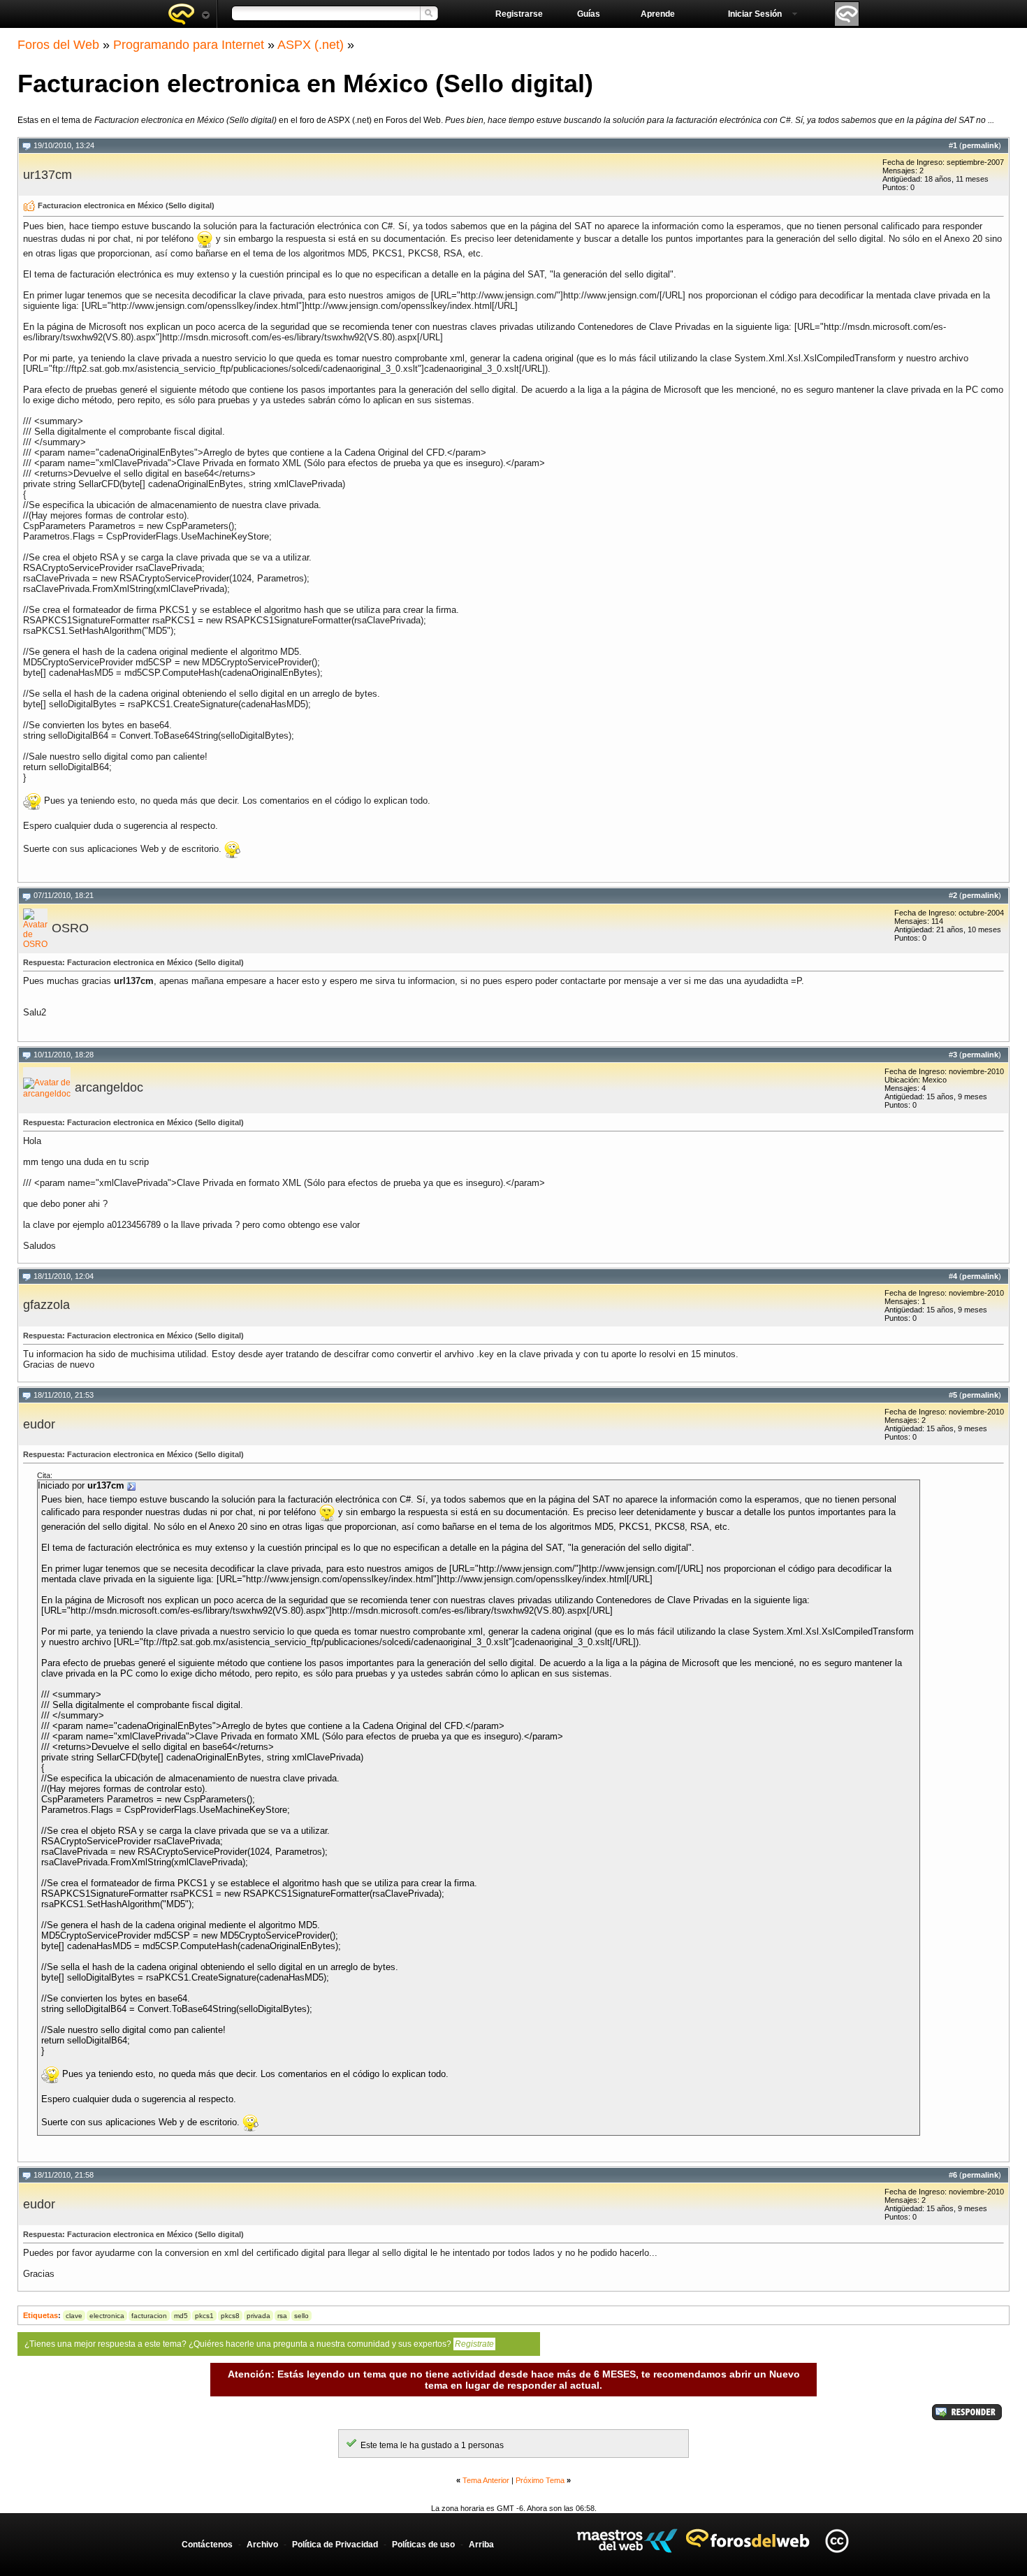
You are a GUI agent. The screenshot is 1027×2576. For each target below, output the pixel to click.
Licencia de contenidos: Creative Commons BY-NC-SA (837, 2541)
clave (74, 2316)
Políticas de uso (423, 2545)
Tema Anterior (486, 2480)
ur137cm (48, 175)
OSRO (70, 928)
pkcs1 (204, 2316)
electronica (107, 2316)
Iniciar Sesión (755, 14)
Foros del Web (58, 45)
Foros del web (189, 14)
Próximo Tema (540, 2480)
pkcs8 (230, 2316)
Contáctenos (207, 2545)
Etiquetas (41, 2315)
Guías (589, 14)
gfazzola (46, 1305)
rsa (282, 2316)
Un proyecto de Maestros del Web (627, 2541)
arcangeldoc (109, 1087)
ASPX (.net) (311, 45)
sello (301, 2316)
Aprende (658, 14)
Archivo (262, 2545)
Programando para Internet (189, 45)
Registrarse (519, 14)
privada (258, 2316)
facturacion (149, 2316)
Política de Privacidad (335, 2545)
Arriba (481, 2545)
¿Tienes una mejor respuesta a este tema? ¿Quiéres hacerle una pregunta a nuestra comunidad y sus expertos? (259, 2344)
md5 (181, 2316)
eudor (39, 1424)
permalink (980, 145)
